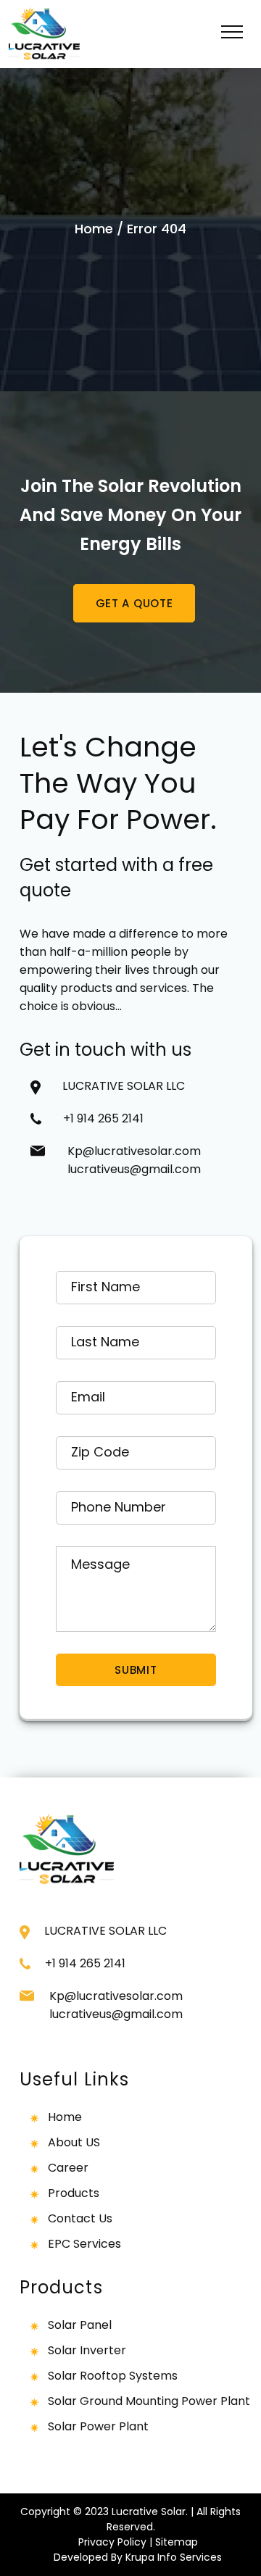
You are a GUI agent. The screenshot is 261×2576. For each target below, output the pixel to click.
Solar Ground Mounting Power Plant (149, 2401)
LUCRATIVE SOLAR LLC (124, 1086)
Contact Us (80, 2218)
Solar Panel (80, 2325)
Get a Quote (134, 603)
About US (74, 2142)
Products (74, 2193)
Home (94, 229)
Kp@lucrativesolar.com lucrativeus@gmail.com (134, 1160)
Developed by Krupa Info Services (138, 2557)
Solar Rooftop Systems (113, 2376)
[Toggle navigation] (232, 34)
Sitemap (177, 2542)
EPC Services (84, 2244)
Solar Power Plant (98, 2426)
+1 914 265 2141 (109, 1118)
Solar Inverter (87, 2350)
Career (68, 2168)
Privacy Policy (112, 2542)
